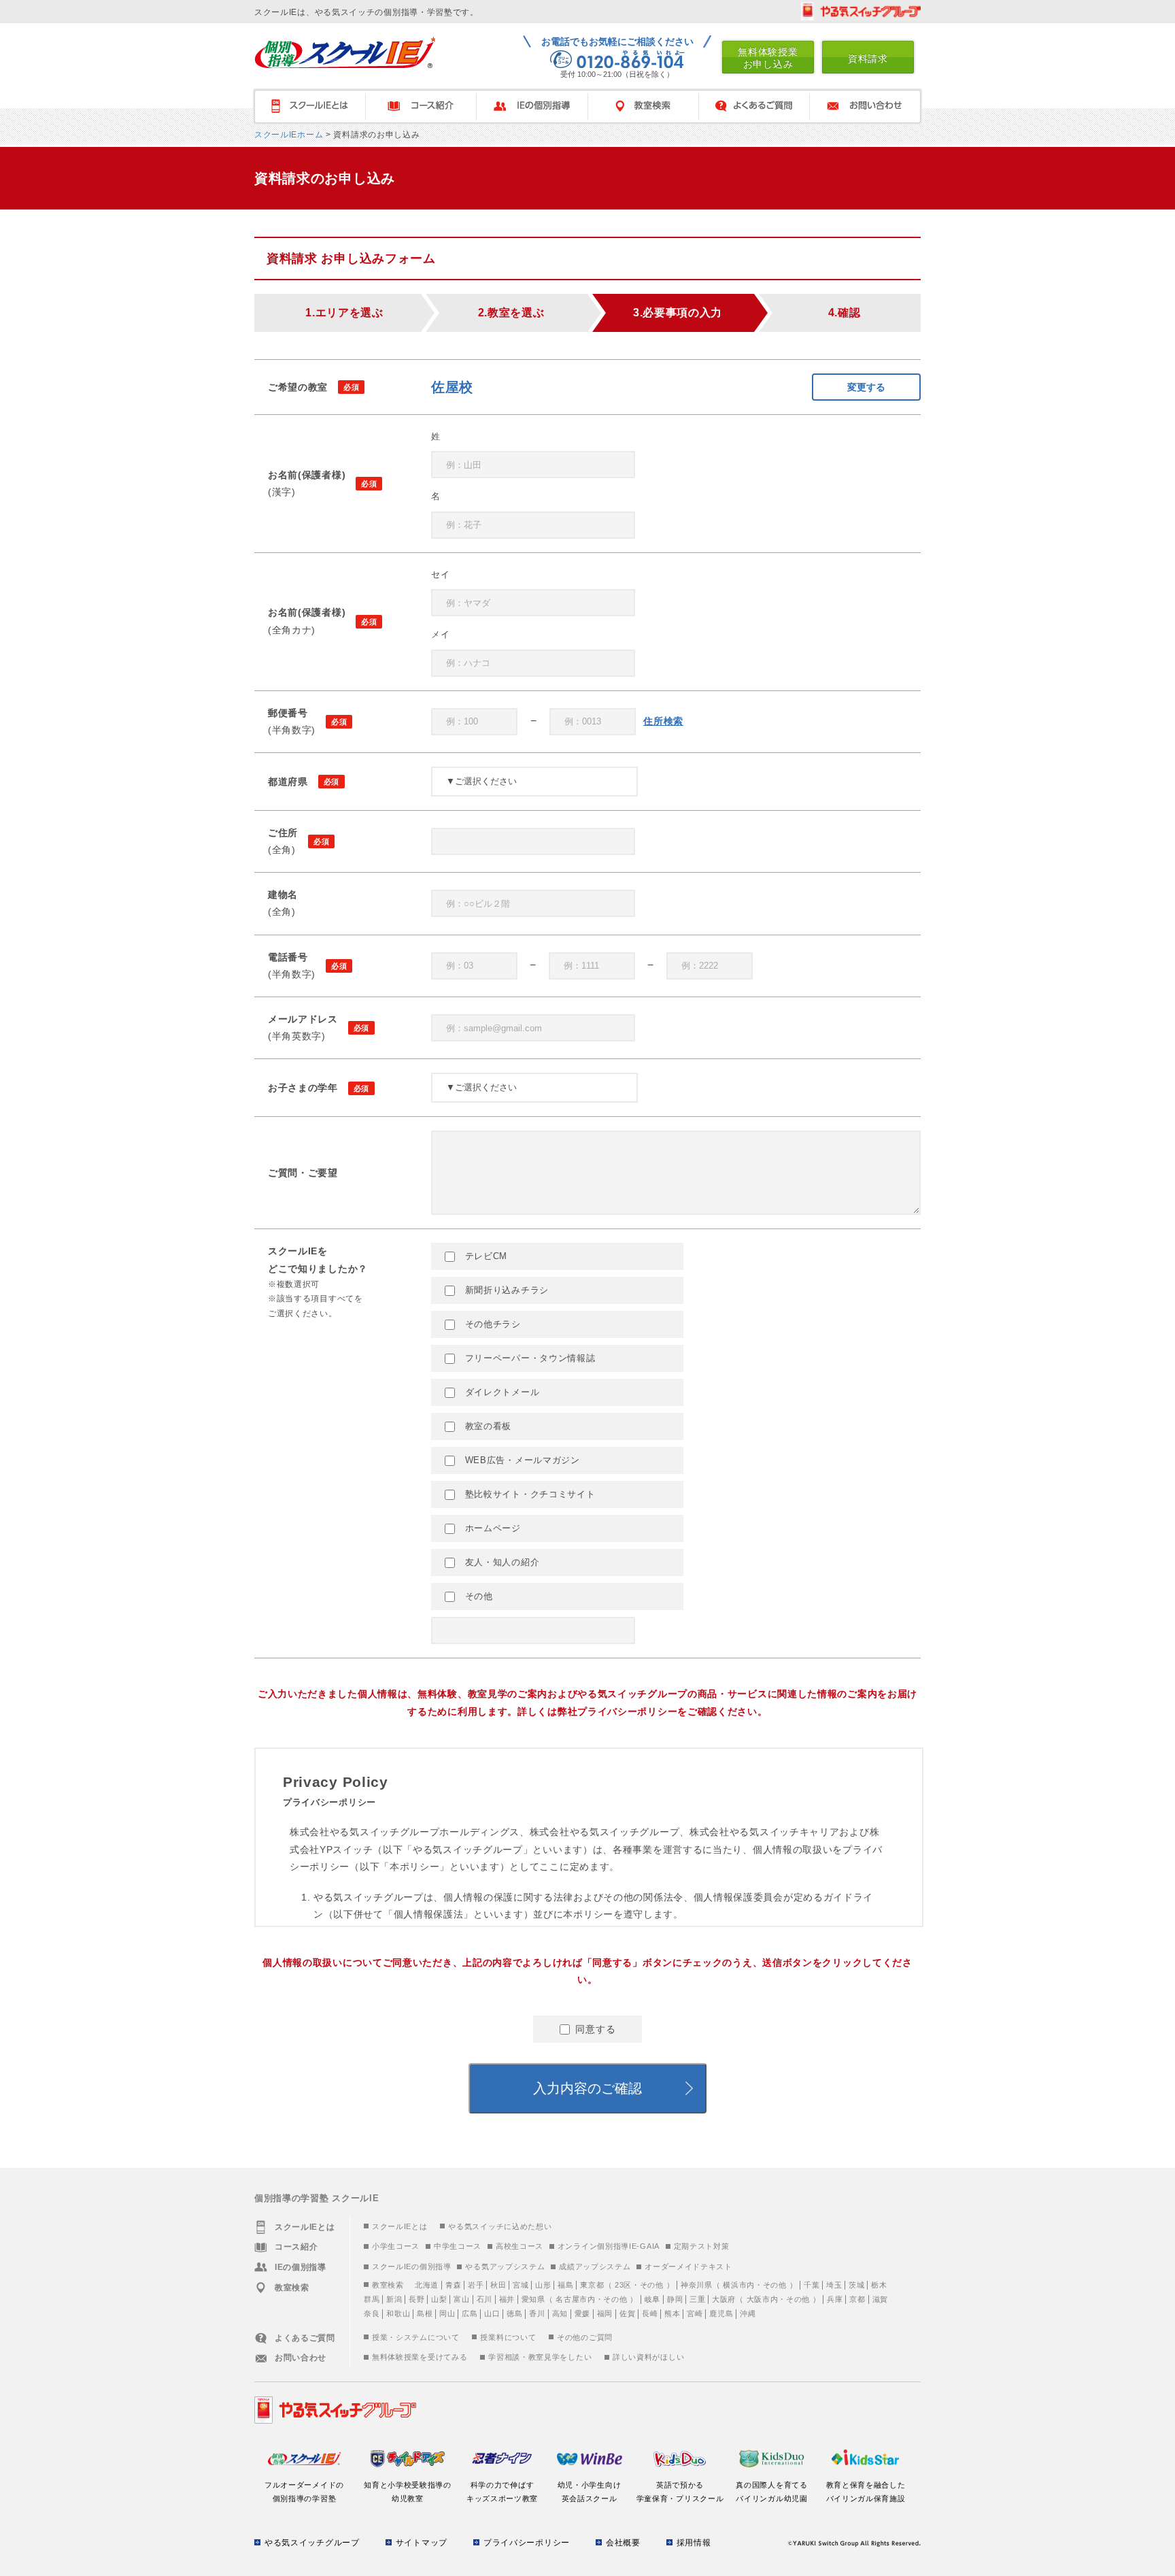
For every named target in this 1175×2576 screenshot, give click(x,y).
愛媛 (582, 2313)
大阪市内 (763, 2299)
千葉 (812, 2285)
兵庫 (835, 2299)
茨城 (856, 2285)
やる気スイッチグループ (312, 2543)
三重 (697, 2299)
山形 (543, 2285)
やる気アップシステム (505, 2266)
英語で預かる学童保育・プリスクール (680, 2492)
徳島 (514, 2313)
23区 (623, 2285)
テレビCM (484, 1256)
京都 (857, 2299)
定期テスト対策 (702, 2246)
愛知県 (533, 2299)
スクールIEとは (400, 2226)
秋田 (498, 2285)
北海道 (427, 2285)
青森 (453, 2285)
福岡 (605, 2313)
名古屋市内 (576, 2299)
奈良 (372, 2313)
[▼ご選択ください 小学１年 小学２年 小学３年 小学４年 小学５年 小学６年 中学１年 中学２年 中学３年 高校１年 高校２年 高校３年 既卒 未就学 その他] (534, 1088)
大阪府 (724, 2299)
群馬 (372, 2299)
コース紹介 (421, 106)
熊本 (672, 2313)
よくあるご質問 (754, 106)
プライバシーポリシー (527, 2543)
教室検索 (643, 106)
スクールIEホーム (289, 135)
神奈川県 (697, 2285)
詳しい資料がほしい (648, 2357)
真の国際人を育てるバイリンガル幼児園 (771, 2492)
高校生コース (520, 2246)
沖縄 (748, 2313)
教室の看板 (487, 1426)
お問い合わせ (866, 106)
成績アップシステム (595, 2266)
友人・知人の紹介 (500, 1562)
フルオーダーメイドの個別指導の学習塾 (304, 2492)
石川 (484, 2299)
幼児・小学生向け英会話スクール (590, 2492)
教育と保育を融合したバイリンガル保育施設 (866, 2492)
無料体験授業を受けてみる (420, 2357)
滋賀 (880, 2299)
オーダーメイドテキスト (688, 2266)
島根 (425, 2313)
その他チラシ (491, 1324)
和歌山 (398, 2313)
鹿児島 (721, 2313)
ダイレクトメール (500, 1392)
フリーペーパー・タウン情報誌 (529, 1358)
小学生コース (396, 2246)
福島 (565, 2285)
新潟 (394, 2299)
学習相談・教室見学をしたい (540, 2357)
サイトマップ (422, 2543)
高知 (560, 2313)
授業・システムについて (416, 2337)
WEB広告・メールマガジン (521, 1460)
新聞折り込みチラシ (505, 1290)
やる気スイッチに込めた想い (500, 2226)
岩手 (476, 2285)
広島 (470, 2313)
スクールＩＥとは (309, 106)
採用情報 (694, 2543)
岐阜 (652, 2299)
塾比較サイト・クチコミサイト (529, 1494)
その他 (477, 1596)
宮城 (521, 2285)
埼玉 (834, 2285)
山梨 (439, 2299)
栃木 (879, 2285)
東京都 (592, 2285)
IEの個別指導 (532, 106)
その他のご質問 (585, 2337)
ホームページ (491, 1528)
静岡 (675, 2299)
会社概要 (623, 2543)
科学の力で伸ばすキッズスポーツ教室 (502, 2492)
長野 (416, 2299)
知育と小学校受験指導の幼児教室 (408, 2492)
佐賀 (627, 2313)
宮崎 (695, 2313)
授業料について (508, 2337)
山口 (492, 2313)
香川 (537, 2313)
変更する (866, 387)
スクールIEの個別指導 (412, 2266)
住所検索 (663, 721)
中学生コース (458, 2246)
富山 (461, 2299)
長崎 (650, 2313)
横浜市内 (739, 2285)
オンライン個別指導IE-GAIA (609, 2246)
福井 (507, 2299)
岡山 (447, 2313)
